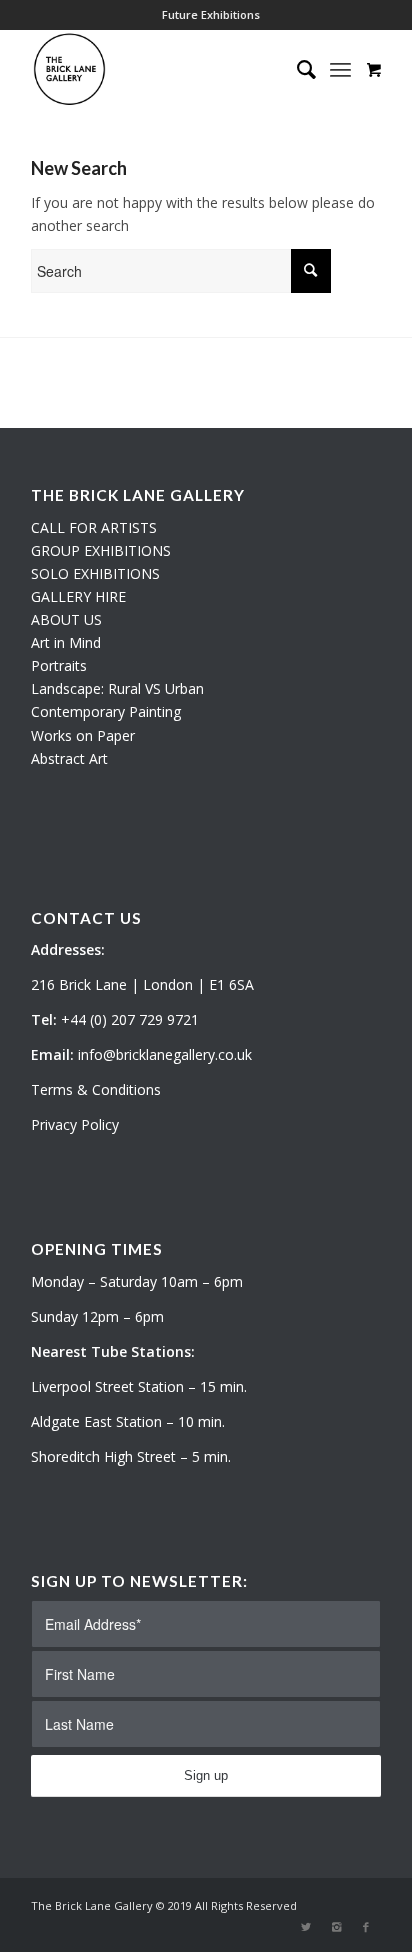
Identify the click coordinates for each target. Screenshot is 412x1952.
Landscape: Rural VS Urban (117, 688)
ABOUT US (66, 619)
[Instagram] (336, 1927)
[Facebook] (366, 1927)
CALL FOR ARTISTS (94, 527)
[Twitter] (306, 1927)
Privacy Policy (75, 1124)
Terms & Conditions (96, 1089)
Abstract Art (69, 758)
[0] (374, 69)
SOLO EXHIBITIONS (95, 573)
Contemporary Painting (106, 711)
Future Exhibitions (211, 14)
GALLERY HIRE (78, 596)
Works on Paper (83, 735)
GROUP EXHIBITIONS (101, 550)
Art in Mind (66, 642)
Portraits (59, 665)
